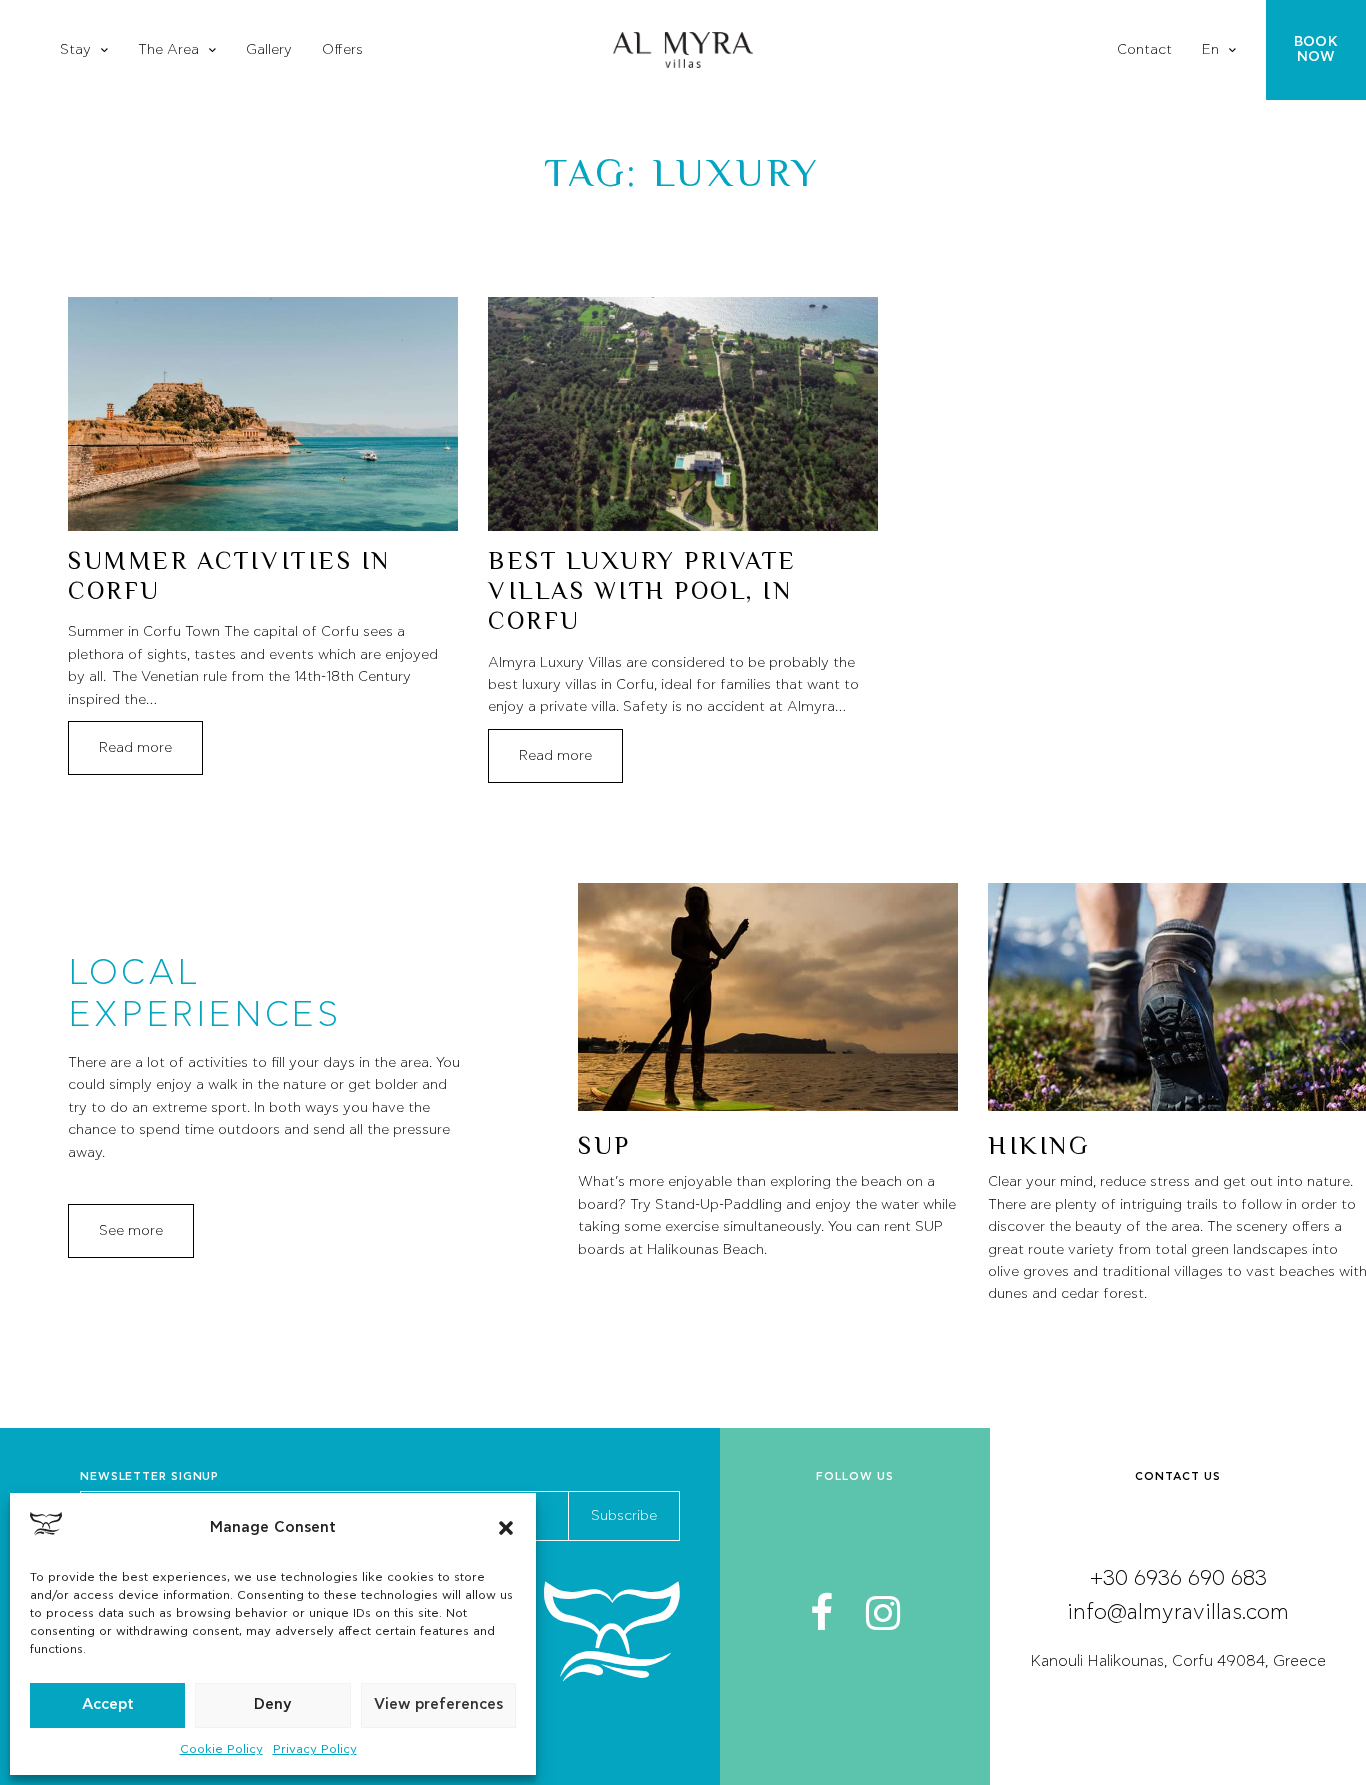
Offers (342, 50)
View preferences (438, 1704)
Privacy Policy (315, 1749)
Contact (1144, 50)
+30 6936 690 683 (1178, 1578)
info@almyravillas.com (1178, 1612)
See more (131, 1231)
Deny (273, 1704)
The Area (168, 50)
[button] (506, 1528)
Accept (108, 1704)
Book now (1316, 49)
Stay (75, 50)
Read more (135, 748)
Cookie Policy (221, 1749)
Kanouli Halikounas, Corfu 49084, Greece (1178, 1661)
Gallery (269, 50)
